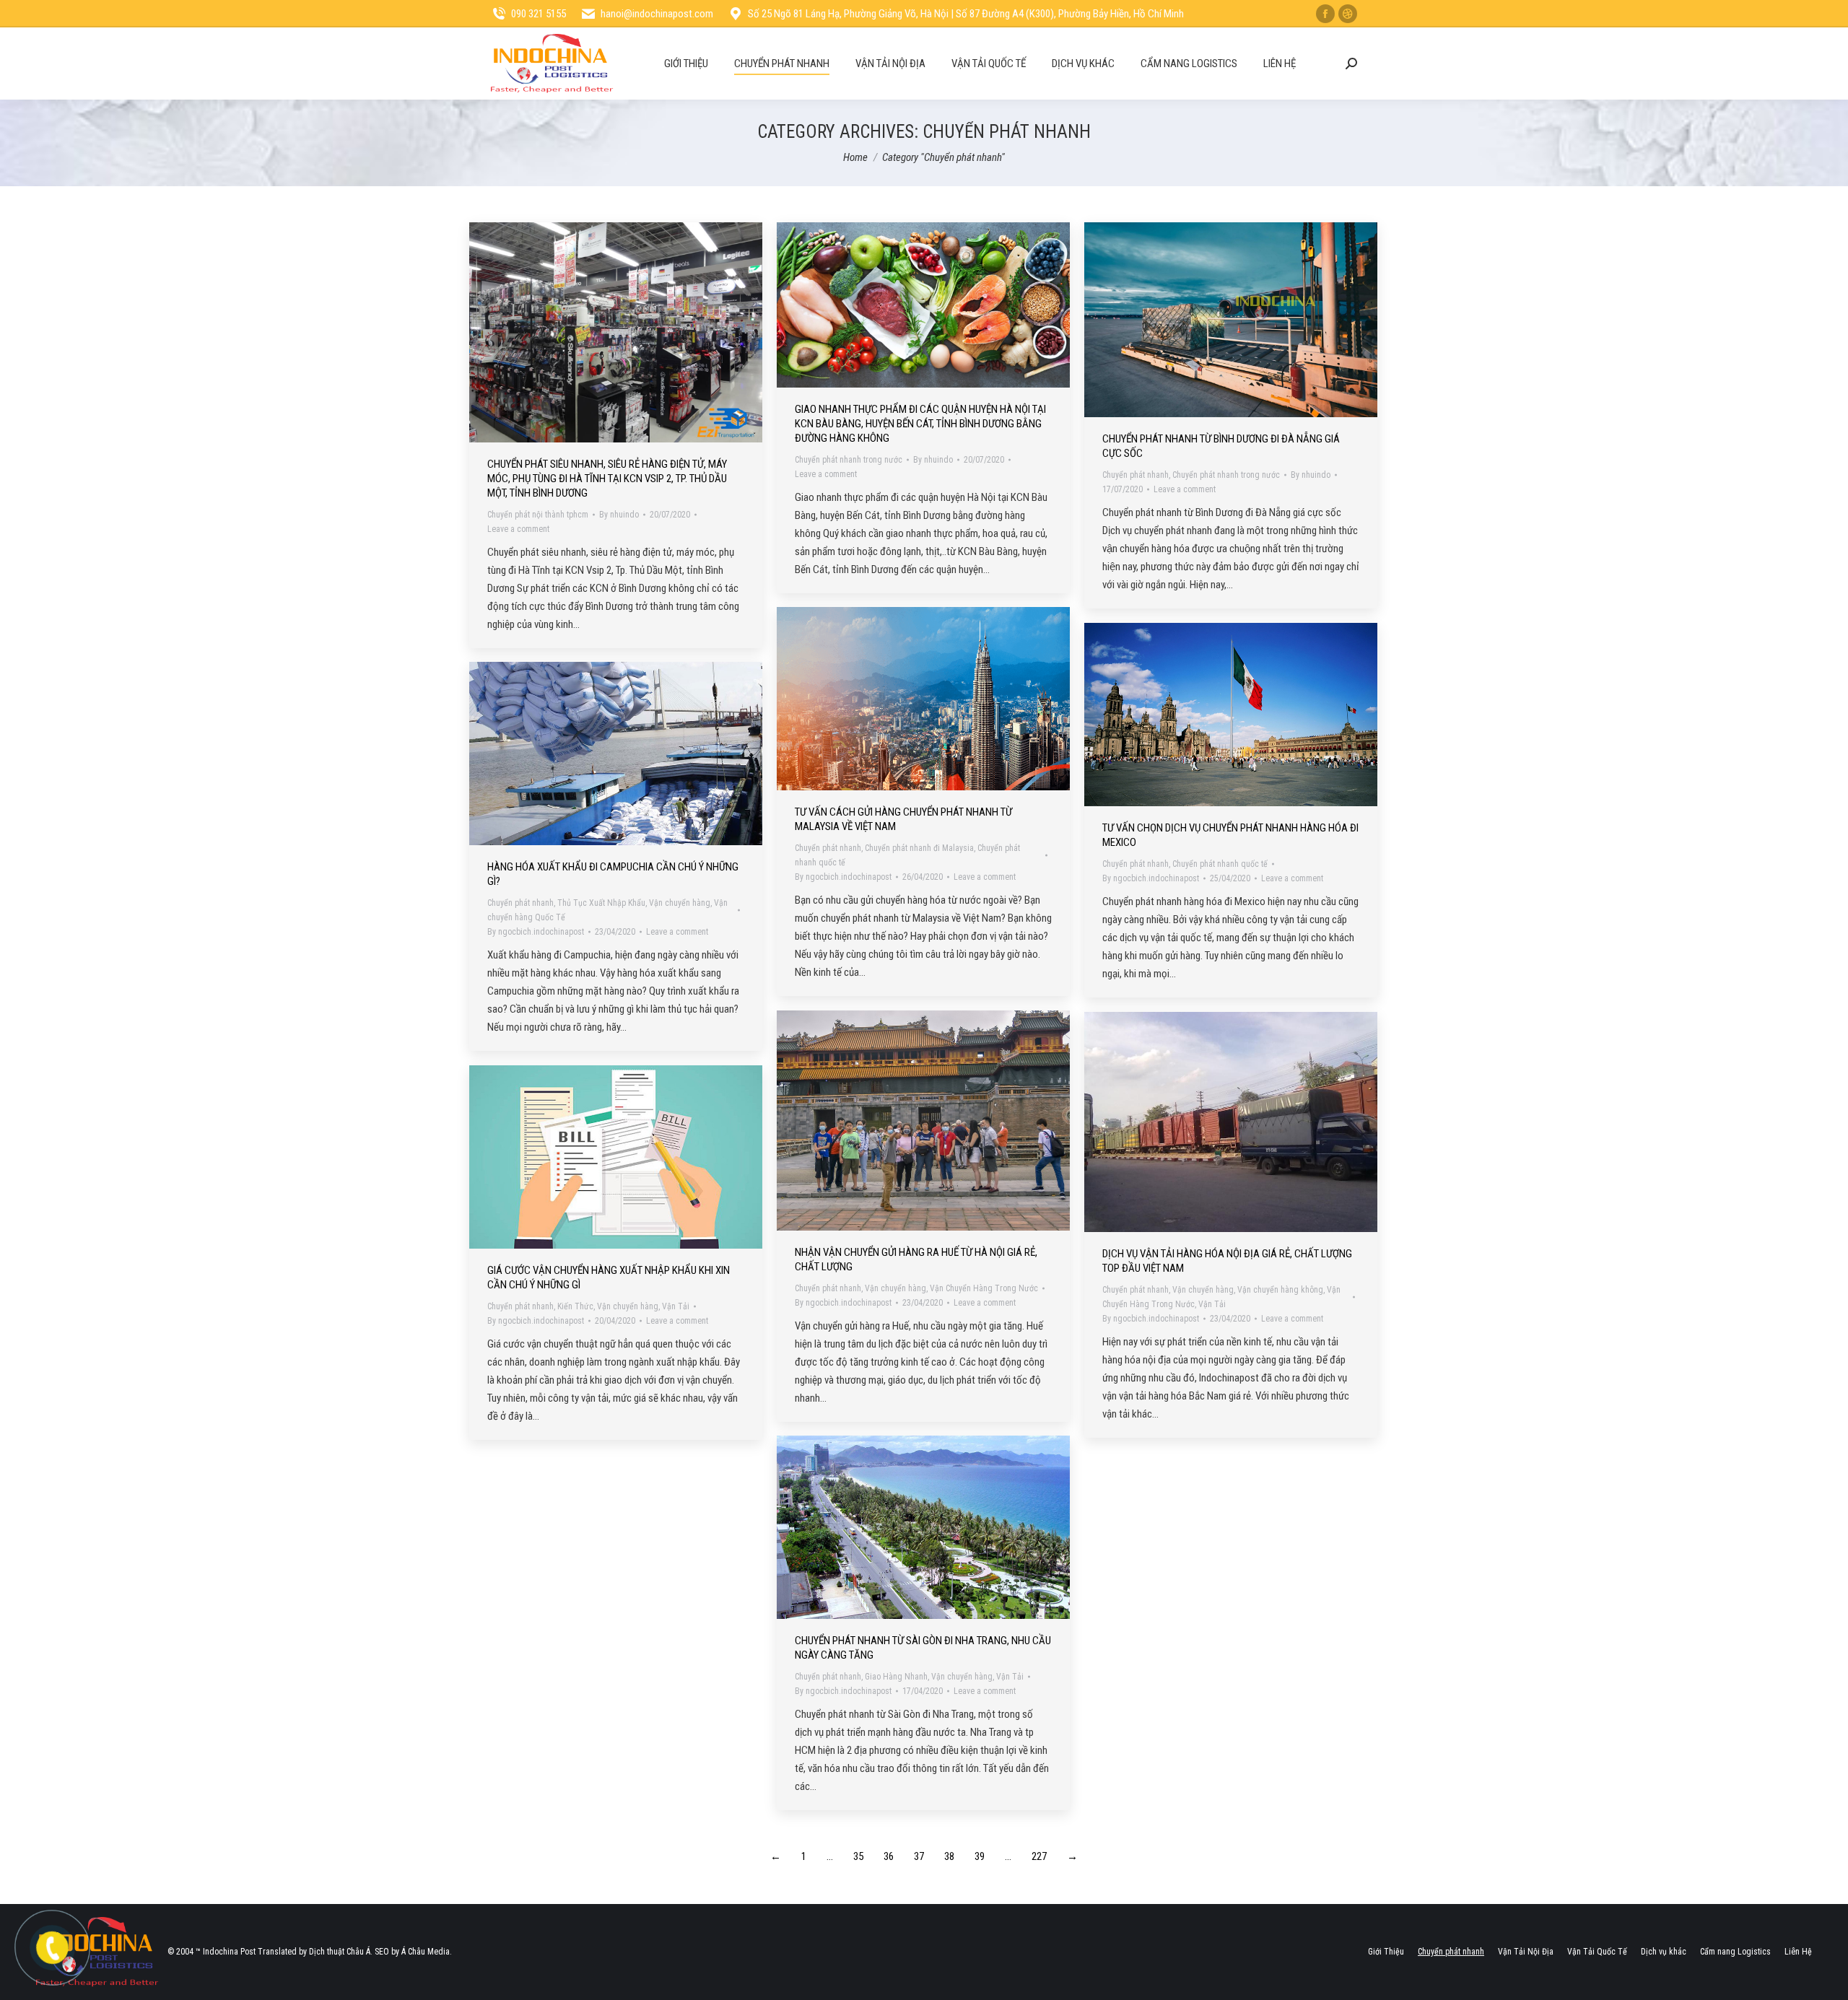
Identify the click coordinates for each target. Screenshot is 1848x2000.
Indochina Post (229, 1952)
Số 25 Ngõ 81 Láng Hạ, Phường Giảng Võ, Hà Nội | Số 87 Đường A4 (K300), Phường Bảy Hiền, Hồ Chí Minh (966, 14)
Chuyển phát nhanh (1136, 475)
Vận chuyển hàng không (1280, 1290)
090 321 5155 (539, 14)
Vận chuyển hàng (680, 903)
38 (949, 1856)
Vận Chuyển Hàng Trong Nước (984, 1288)
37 (919, 1856)
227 (1039, 1856)
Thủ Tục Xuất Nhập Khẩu (601, 903)
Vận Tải (1212, 1304)
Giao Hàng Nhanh (896, 1677)
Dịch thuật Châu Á (340, 1952)
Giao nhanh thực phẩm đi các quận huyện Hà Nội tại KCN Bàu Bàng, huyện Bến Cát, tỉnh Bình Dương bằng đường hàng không (920, 424)
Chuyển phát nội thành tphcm (538, 515)
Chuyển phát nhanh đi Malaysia (919, 848)
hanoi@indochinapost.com (657, 14)
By (619, 515)
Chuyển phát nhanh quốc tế (1220, 864)
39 (980, 1856)
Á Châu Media (426, 1952)
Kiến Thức (575, 1306)
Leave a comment (518, 529)
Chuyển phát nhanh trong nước (849, 460)
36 (889, 1856)
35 (858, 1856)
